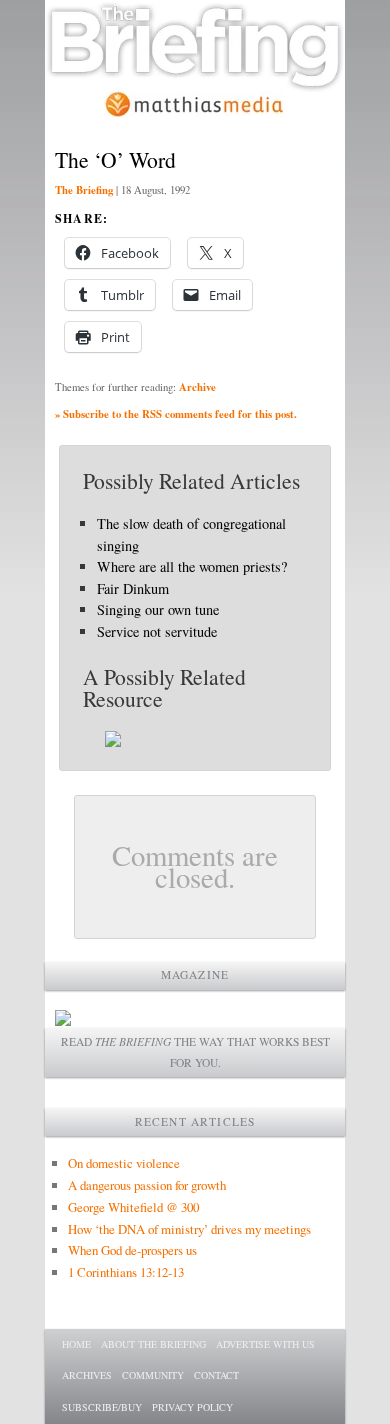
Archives (87, 1375)
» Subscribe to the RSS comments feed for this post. (176, 414)
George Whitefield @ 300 (133, 1207)
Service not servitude (157, 631)
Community (153, 1375)
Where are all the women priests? (192, 566)
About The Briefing (153, 1344)
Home (76, 1344)
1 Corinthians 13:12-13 (126, 1272)
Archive (197, 387)
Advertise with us (265, 1344)
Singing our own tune (158, 609)
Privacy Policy (192, 1407)
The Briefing (84, 190)
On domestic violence (124, 1163)
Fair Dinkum (133, 588)
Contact (216, 1375)
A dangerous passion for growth (147, 1185)
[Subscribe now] (63, 1020)
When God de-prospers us (132, 1250)
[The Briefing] (195, 80)
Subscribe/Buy (102, 1407)
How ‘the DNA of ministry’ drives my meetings (189, 1229)
